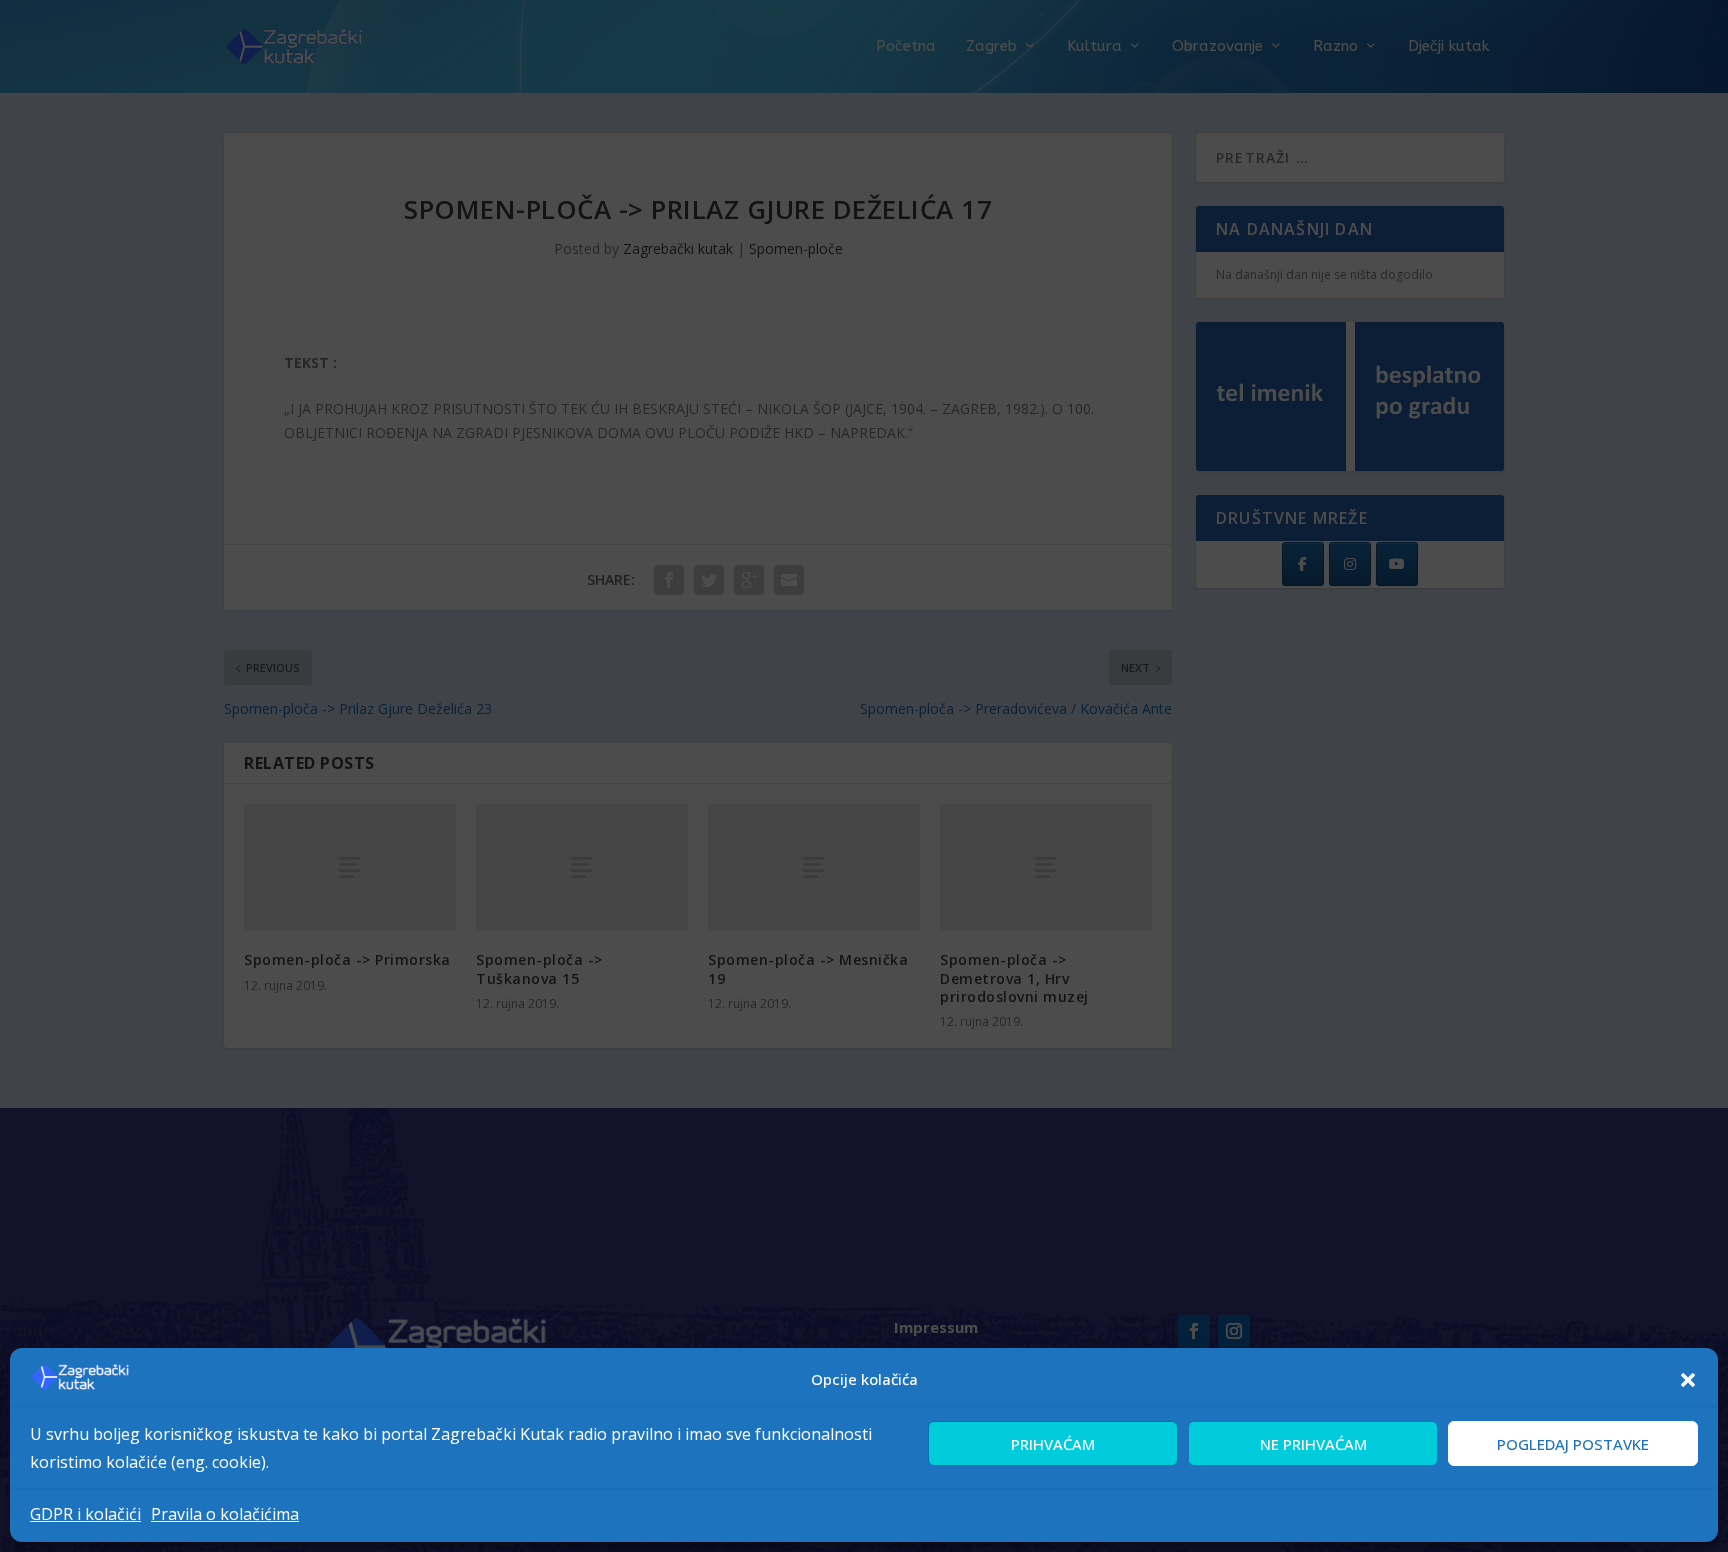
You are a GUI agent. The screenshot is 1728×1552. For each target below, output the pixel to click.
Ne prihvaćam (1313, 1443)
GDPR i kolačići (85, 1514)
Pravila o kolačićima (225, 1514)
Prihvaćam (1053, 1443)
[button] (1688, 1380)
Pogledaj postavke (1573, 1443)
